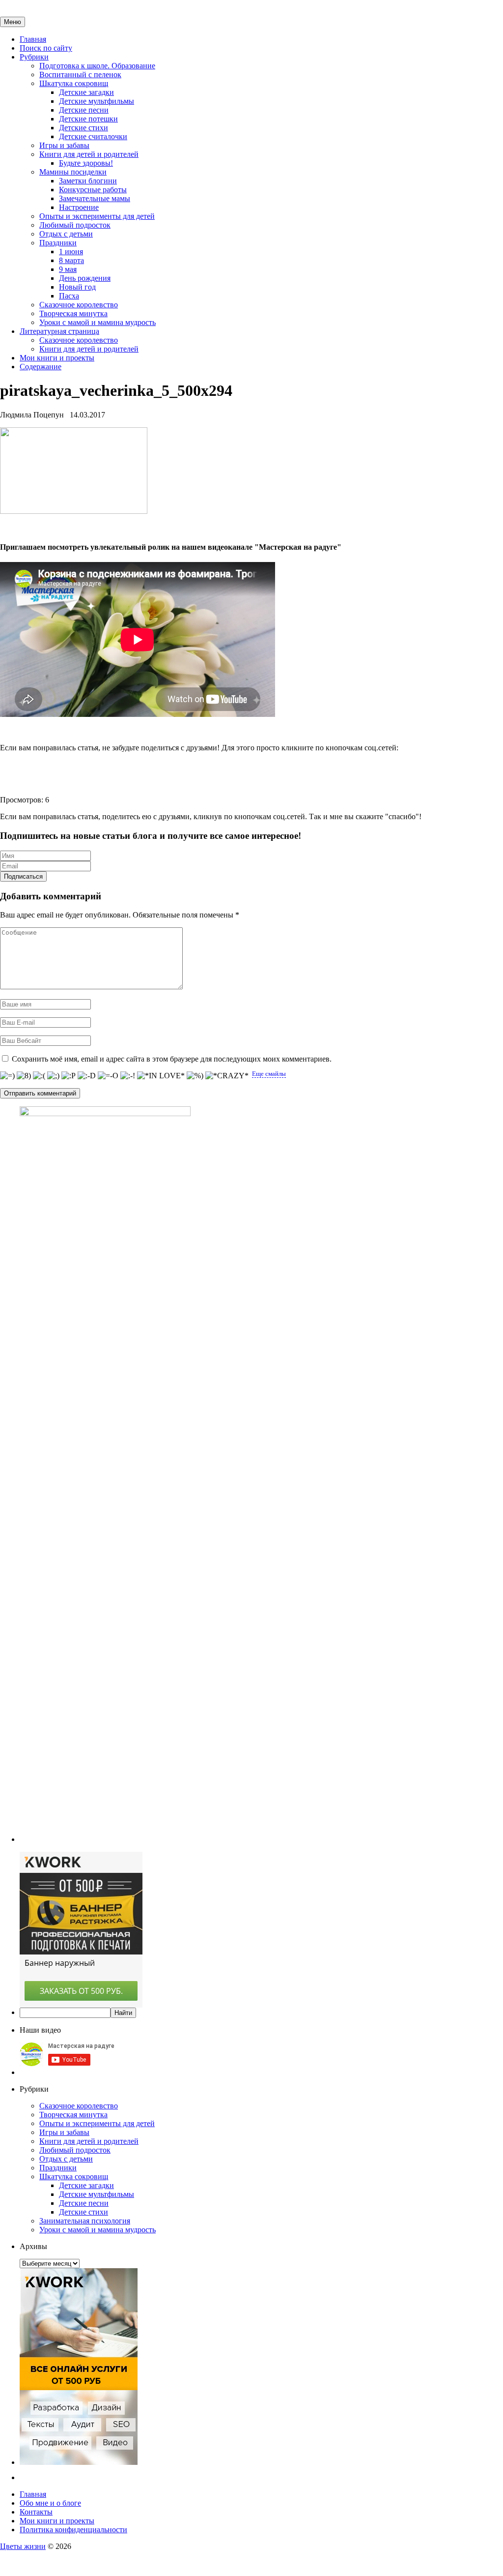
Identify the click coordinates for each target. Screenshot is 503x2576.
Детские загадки (86, 92)
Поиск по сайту (46, 48)
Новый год (77, 287)
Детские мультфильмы (97, 101)
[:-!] (128, 1076)
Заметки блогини (88, 181)
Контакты (36, 2512)
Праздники (58, 243)
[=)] (7, 1076)
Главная (33, 39)
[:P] (69, 1076)
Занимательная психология (85, 2221)
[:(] (39, 1076)
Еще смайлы (269, 1074)
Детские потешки (88, 119)
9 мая (68, 269)
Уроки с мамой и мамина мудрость (98, 322)
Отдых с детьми (66, 234)
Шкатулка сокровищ (74, 83)
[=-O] (108, 1076)
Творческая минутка (73, 313)
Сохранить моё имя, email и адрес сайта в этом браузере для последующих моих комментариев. (172, 1059)
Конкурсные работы (93, 190)
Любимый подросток (75, 225)
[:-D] (87, 1076)
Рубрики (34, 57)
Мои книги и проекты (57, 358)
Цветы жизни (23, 2546)
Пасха (69, 296)
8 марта (71, 260)
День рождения (85, 278)
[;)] (53, 1076)
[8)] (24, 1076)
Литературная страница (59, 331)
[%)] (195, 1076)
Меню (13, 22)
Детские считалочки (93, 136)
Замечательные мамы (95, 198)
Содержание (41, 367)
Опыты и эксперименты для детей (97, 216)
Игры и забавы (64, 145)
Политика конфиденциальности (73, 2530)
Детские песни (84, 110)
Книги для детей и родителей (89, 154)
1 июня (71, 252)
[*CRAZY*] (227, 1076)
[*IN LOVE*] (161, 1076)
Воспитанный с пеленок (80, 74)
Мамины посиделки (73, 172)
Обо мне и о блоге (50, 2503)
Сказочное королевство (79, 305)
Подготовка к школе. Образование (97, 66)
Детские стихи (84, 128)
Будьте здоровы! (86, 163)
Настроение (79, 207)
